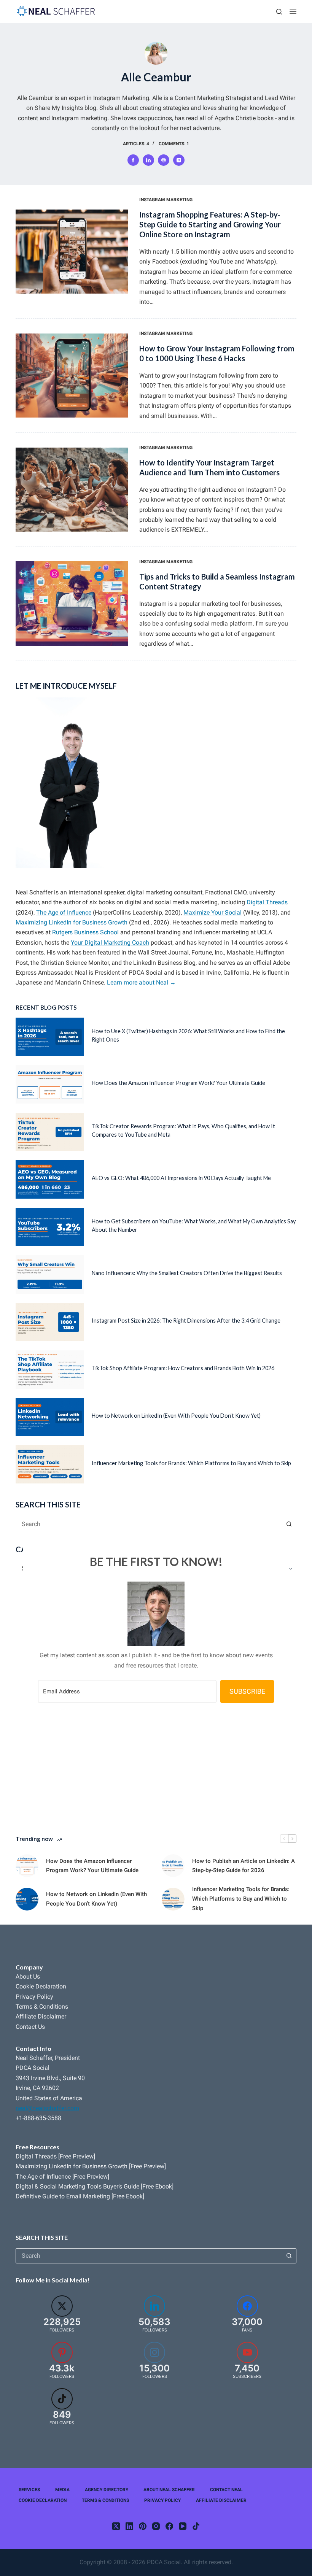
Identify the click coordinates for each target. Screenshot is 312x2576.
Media (62, 2490)
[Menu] (293, 11)
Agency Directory (107, 2490)
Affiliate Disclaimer (41, 2016)
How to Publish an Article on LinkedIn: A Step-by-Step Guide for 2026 (244, 1866)
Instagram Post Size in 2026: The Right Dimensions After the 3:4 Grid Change (186, 1321)
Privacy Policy (34, 1997)
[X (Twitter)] (116, 2526)
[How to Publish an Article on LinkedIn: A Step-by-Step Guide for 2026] (173, 1866)
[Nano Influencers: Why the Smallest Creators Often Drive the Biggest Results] (50, 1275)
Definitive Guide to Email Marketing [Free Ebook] (80, 2196)
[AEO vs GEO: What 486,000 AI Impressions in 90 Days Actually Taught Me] (50, 1179)
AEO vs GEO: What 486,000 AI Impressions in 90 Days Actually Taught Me (181, 1178)
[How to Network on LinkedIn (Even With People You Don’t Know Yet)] (50, 1417)
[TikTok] (196, 2526)
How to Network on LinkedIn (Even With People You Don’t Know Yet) (176, 1416)
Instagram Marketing (166, 200)
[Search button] (289, 1524)
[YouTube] (183, 2526)
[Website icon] (164, 160)
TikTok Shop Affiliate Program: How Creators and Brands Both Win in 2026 (183, 1368)
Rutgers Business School (85, 932)
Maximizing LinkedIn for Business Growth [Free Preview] (91, 2166)
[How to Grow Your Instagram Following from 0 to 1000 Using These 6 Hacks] (72, 376)
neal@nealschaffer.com (47, 2108)
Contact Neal (226, 2490)
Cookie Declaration (41, 1986)
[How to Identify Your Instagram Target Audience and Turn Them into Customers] (72, 490)
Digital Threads (267, 902)
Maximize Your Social (213, 912)
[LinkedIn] (129, 2526)
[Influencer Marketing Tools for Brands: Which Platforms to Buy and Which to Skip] (50, 1464)
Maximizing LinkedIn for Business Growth (72, 922)
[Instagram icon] (179, 160)
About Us (28, 1976)
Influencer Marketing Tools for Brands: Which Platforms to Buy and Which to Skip (191, 1463)
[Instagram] (156, 2526)
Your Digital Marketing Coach (110, 943)
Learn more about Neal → (141, 982)
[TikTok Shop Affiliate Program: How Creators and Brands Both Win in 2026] (50, 1370)
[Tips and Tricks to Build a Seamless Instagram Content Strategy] (72, 603)
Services (29, 2490)
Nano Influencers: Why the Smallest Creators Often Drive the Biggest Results (187, 1273)
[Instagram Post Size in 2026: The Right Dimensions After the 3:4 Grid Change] (50, 1322)
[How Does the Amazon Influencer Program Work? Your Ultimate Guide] (50, 1084)
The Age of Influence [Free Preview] (62, 2177)
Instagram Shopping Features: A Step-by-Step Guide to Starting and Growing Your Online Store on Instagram (210, 224)
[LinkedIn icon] (148, 160)
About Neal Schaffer (169, 2490)
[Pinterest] (143, 2526)
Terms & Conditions (42, 2007)
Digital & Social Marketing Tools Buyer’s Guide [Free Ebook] (95, 2186)
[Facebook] (169, 2526)
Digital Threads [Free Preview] (55, 2156)
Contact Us (30, 2027)
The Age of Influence (64, 912)
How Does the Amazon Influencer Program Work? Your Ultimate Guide (178, 1083)
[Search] (279, 12)
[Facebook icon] (133, 160)
